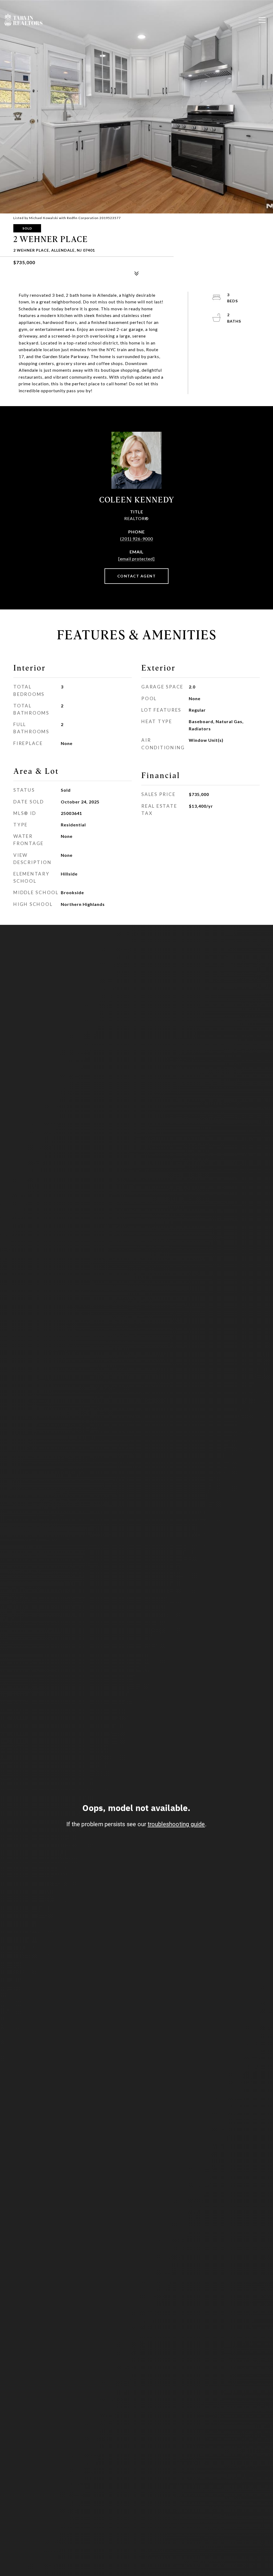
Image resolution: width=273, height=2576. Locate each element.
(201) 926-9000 (137, 539)
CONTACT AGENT (137, 576)
